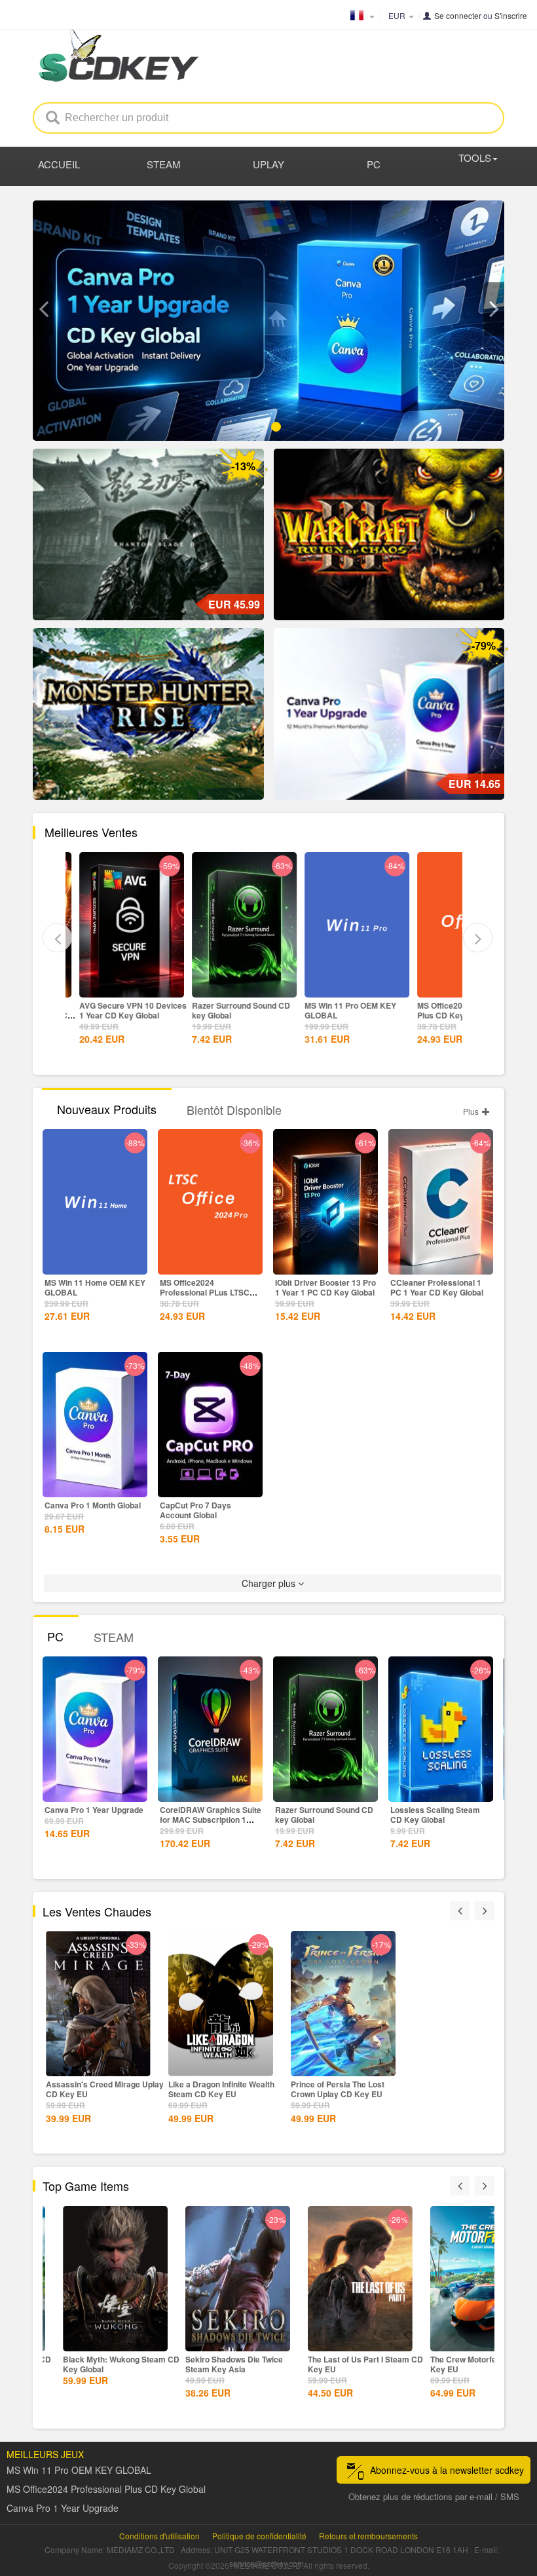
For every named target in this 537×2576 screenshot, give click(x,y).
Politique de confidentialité (259, 2536)
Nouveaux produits (107, 1109)
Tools (475, 158)
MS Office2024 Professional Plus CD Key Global (458, 1010)
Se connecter (458, 15)
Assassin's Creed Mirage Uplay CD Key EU (105, 2089)
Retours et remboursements (368, 2536)
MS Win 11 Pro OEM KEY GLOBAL (340, 1010)
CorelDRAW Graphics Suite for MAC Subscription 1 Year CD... (211, 1820)
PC (374, 164)
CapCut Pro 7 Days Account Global (195, 1510)
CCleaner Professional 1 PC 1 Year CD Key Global (437, 1287)
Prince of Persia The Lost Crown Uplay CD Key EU (338, 2089)
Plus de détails (121, 986)
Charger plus (270, 1583)
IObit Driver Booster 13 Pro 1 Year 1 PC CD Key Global (325, 1287)
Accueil (59, 164)
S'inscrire (511, 15)
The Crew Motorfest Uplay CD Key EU (469, 2364)
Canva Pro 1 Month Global (93, 1505)
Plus (472, 1111)
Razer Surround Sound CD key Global (231, 1010)
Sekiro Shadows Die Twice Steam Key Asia (217, 2364)
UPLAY (268, 164)
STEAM (164, 164)
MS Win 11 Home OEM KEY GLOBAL (95, 1287)
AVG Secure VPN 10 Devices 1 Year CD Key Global (122, 1010)
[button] (43, 309)
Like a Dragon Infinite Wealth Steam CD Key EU (221, 2089)
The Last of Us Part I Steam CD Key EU (348, 2364)
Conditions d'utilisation (159, 2536)
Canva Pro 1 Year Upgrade (94, 1810)
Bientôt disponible (234, 1110)
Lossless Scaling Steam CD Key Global (435, 1815)
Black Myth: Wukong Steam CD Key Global (104, 2364)
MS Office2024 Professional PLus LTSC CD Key (205, 1292)
